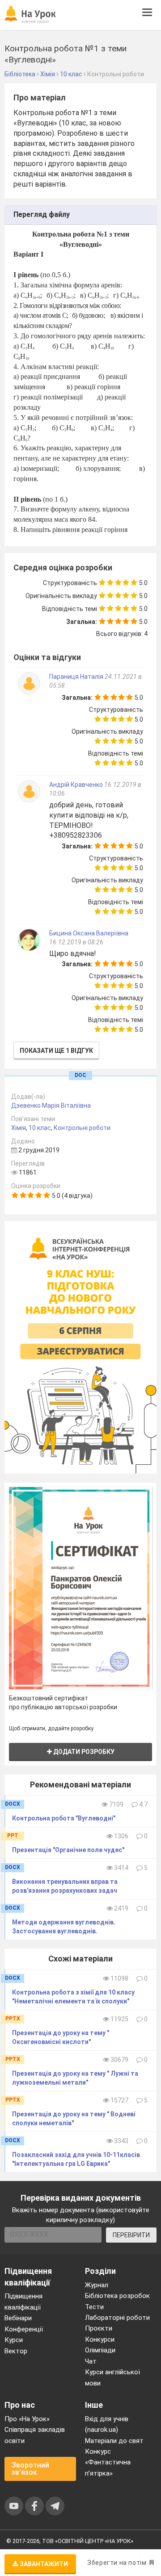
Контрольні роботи (82, 1128)
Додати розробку (83, 1752)
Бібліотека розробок (117, 2296)
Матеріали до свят (114, 2441)
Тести (94, 2307)
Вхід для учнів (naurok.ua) (107, 2424)
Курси (14, 2340)
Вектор (16, 2351)
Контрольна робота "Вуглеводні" (64, 1818)
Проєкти (99, 2328)
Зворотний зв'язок (30, 2469)
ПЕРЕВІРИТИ (131, 2235)
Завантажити (43, 2564)
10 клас (40, 1128)
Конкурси (100, 2339)
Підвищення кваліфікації (23, 2302)
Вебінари (18, 2318)
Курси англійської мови (112, 2377)
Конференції (24, 2329)
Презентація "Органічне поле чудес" (68, 1850)
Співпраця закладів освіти (35, 2435)
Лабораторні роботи (117, 2318)
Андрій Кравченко (77, 785)
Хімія (19, 1128)
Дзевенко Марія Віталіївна (51, 1105)
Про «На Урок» (27, 2419)
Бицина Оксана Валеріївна (89, 933)
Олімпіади (100, 2350)
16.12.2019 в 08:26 (76, 942)
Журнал (97, 2285)
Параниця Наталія (77, 677)
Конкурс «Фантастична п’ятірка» (108, 2462)
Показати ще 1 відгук (56, 1051)
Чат (91, 2361)
